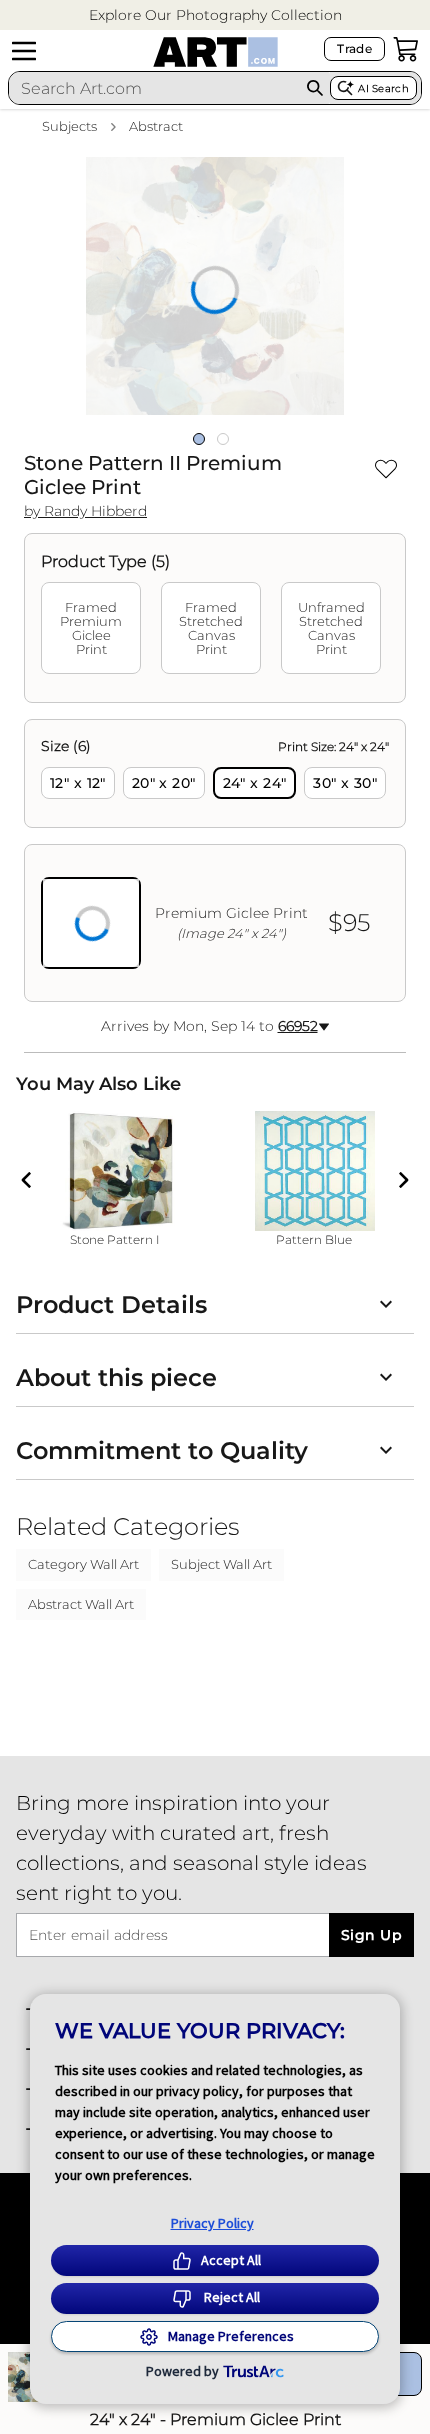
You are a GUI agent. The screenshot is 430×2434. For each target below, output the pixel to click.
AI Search (383, 88)
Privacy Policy (212, 2223)
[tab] (91, 628)
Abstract (156, 126)
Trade (354, 48)
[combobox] (154, 88)
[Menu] (24, 51)
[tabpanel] (215, 860)
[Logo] (215, 52)
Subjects (69, 126)
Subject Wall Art (221, 1564)
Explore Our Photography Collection (215, 15)
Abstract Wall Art (81, 1604)
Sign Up (371, 1935)
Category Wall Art (83, 1564)
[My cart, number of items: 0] (406, 49)
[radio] (78, 783)
